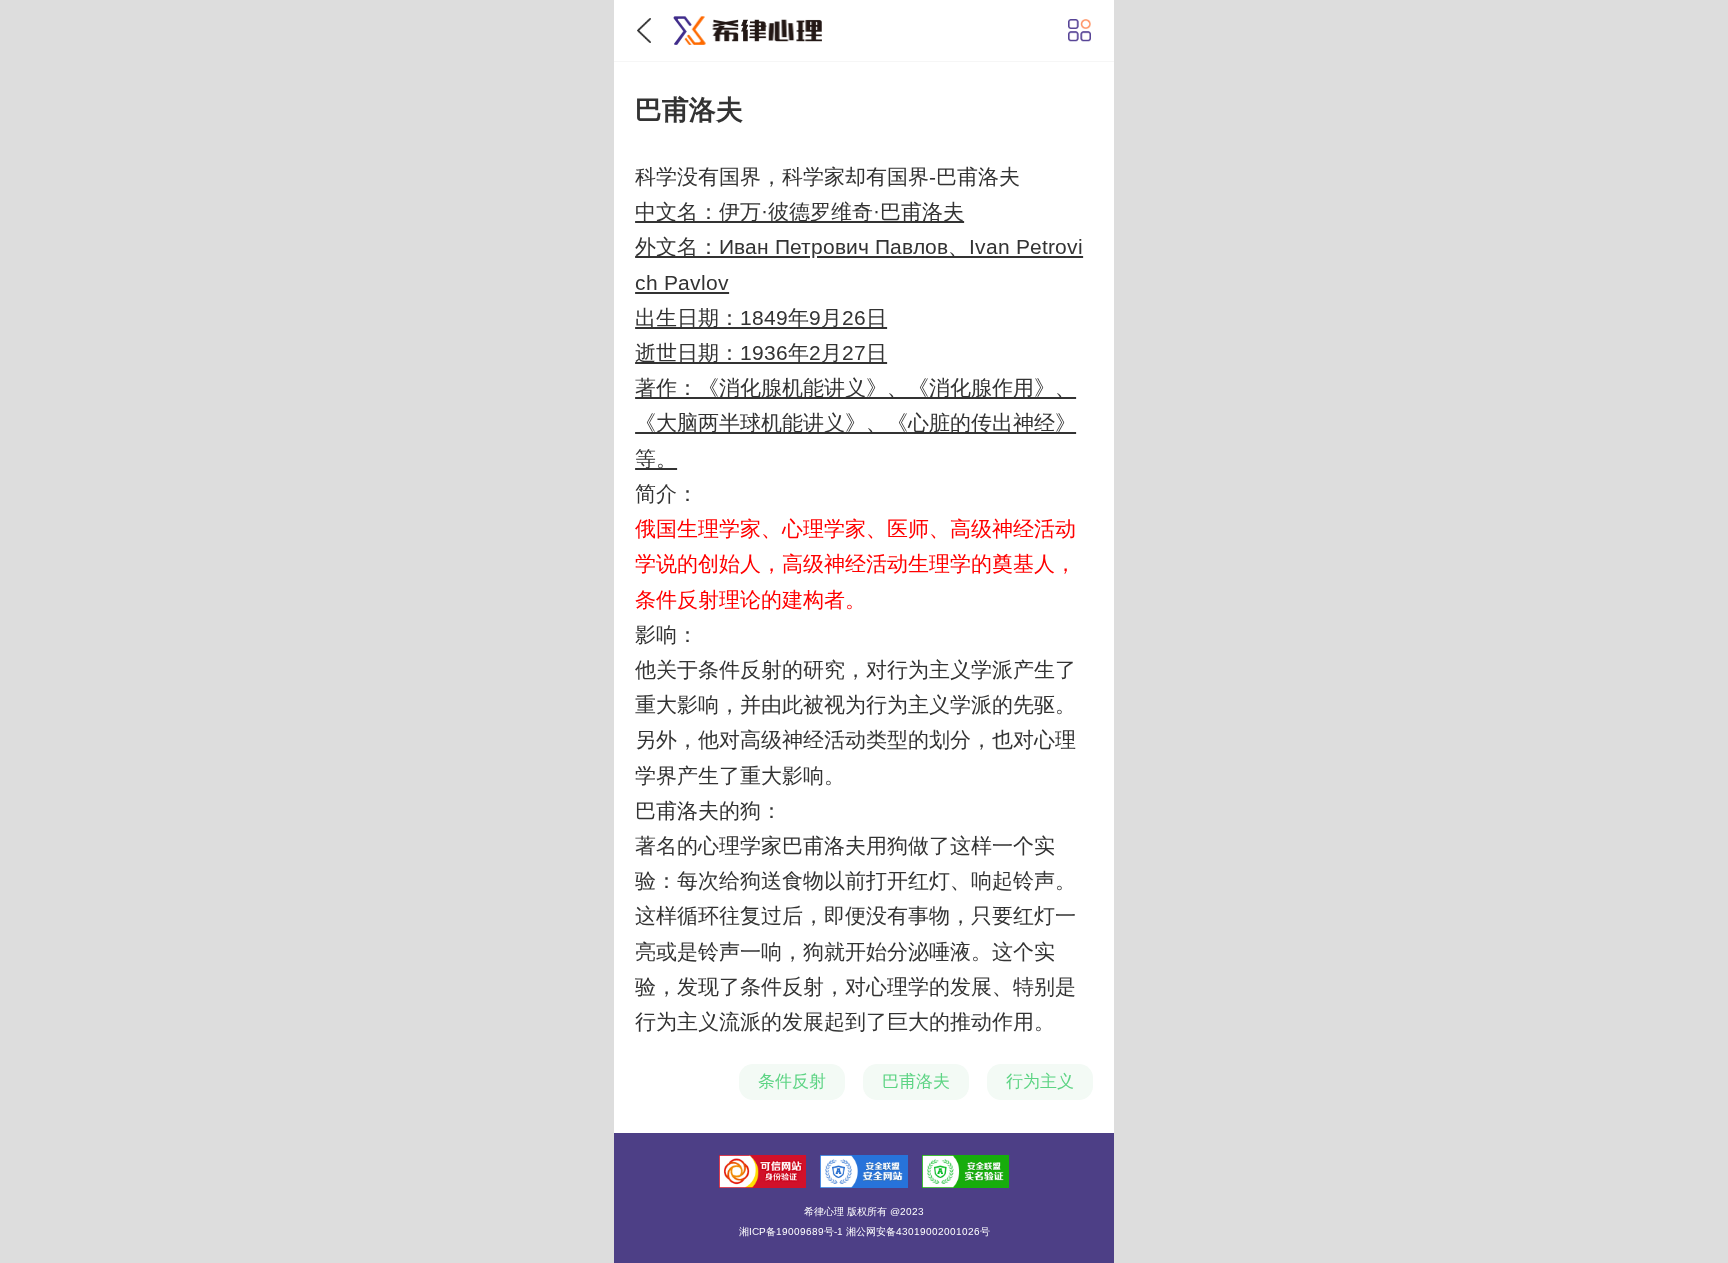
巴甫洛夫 (916, 1081)
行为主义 (1040, 1081)
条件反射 (792, 1081)
